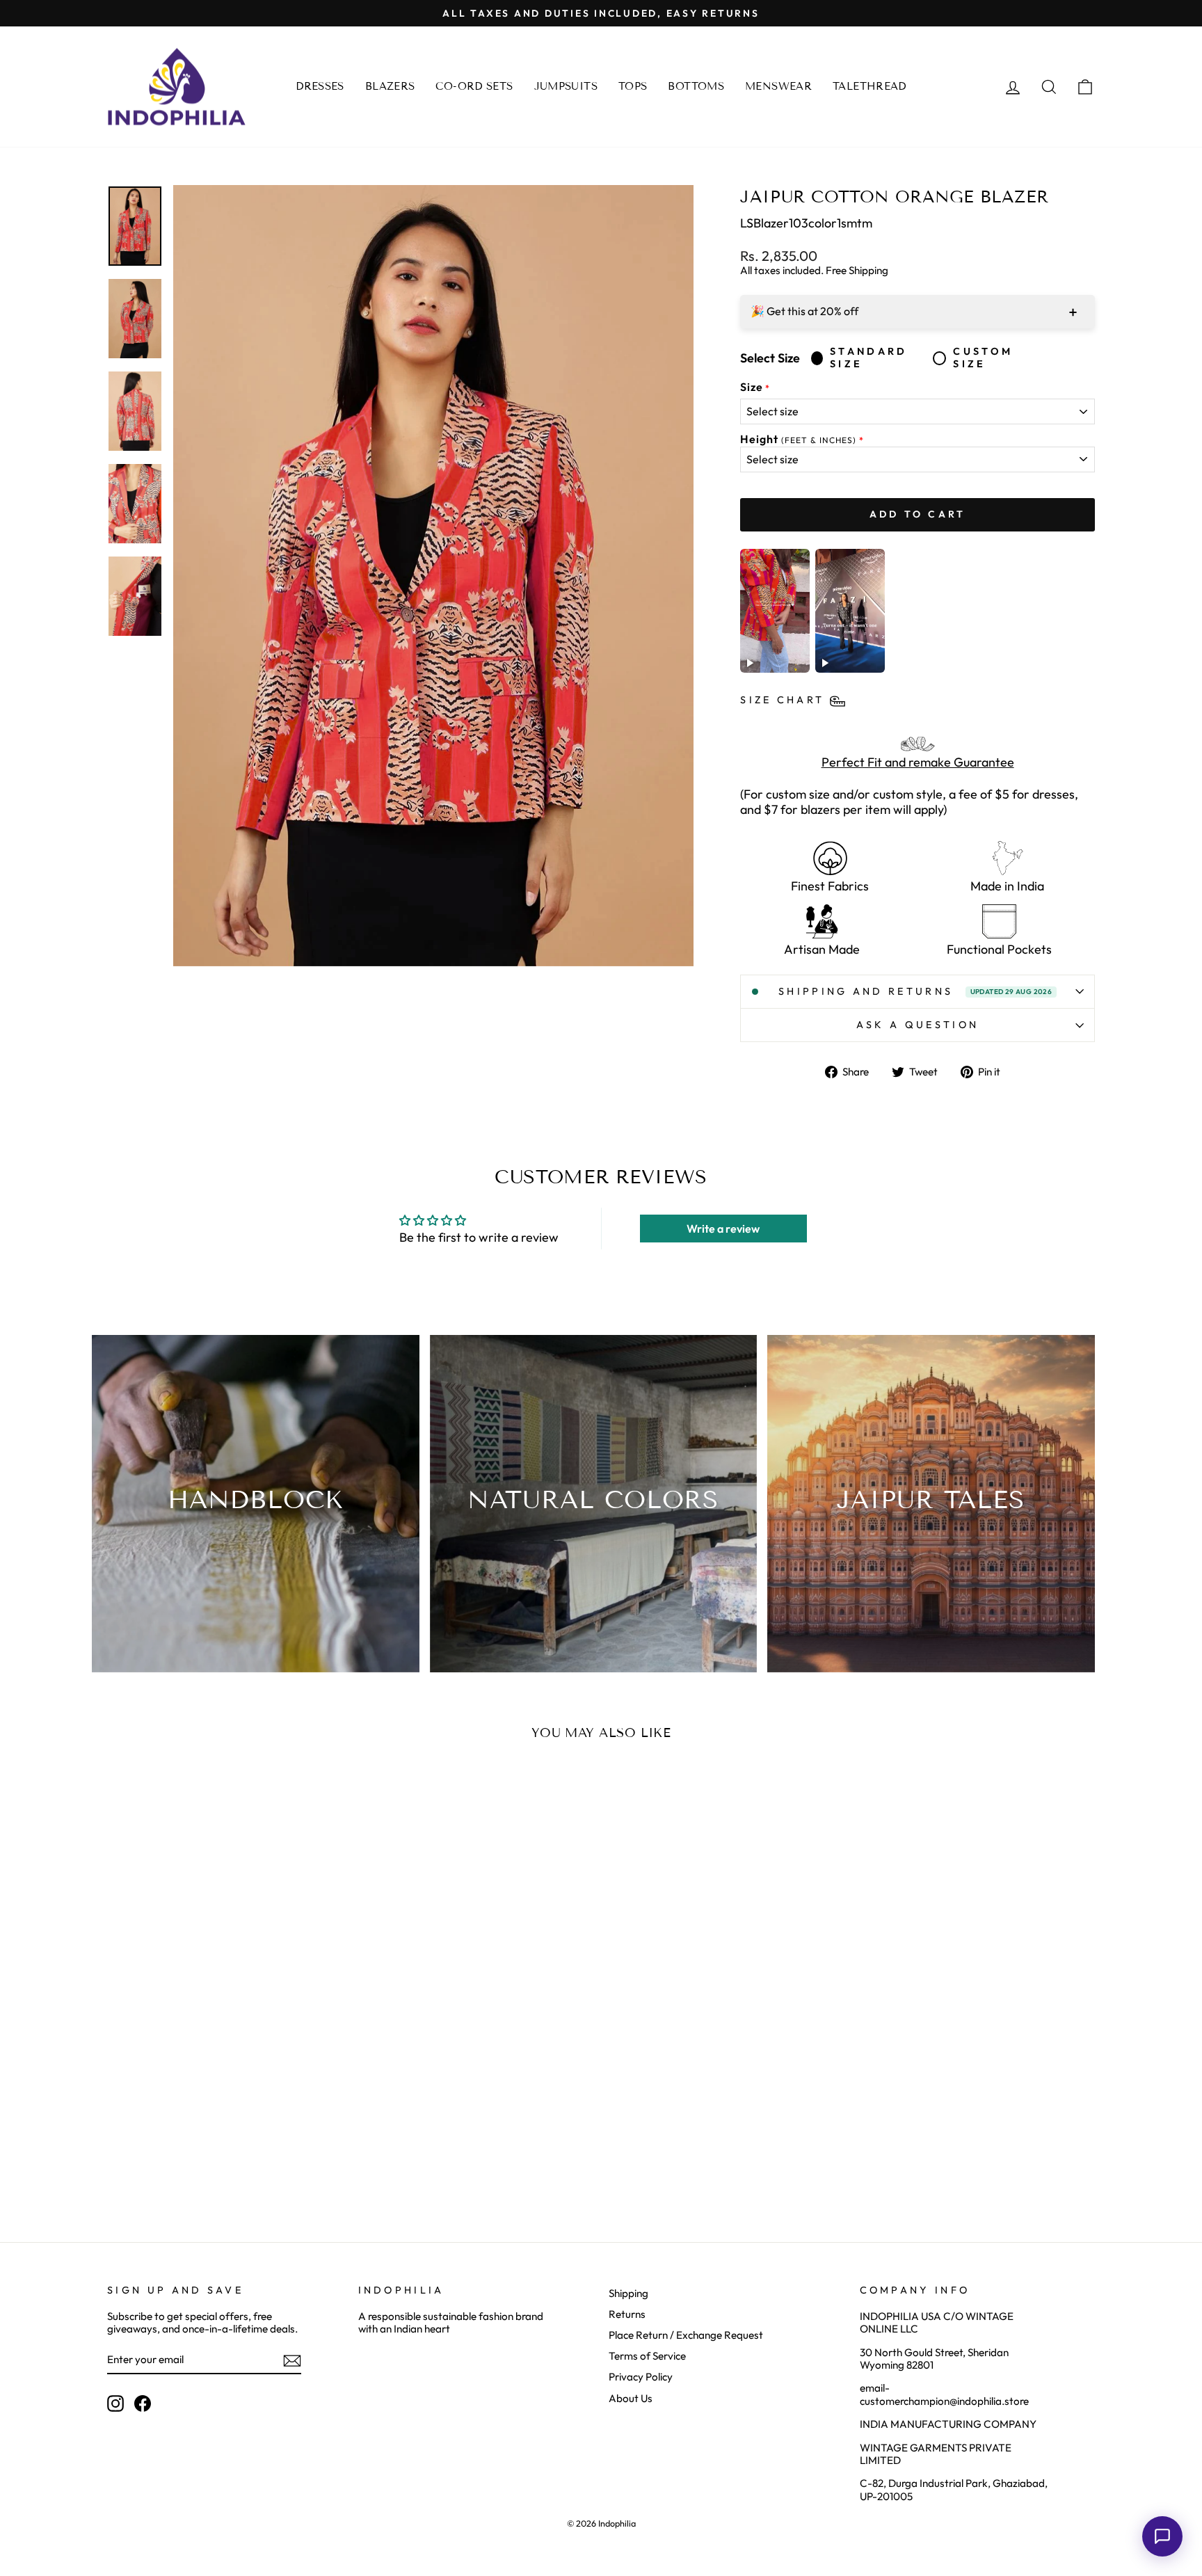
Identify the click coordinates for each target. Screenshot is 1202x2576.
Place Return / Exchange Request (686, 2335)
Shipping (628, 2293)
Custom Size (983, 358)
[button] (1162, 2536)
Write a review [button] (723, 1229)
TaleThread (870, 86)
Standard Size (869, 358)
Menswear (778, 86)
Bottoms (696, 86)
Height (798, 439)
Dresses (320, 86)
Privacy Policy (641, 2377)
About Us (631, 2398)
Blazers (390, 86)
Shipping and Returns (915, 991)
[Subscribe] (292, 2361)
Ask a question (917, 1025)
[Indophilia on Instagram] (115, 2403)
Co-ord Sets (474, 86)
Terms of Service (647, 2356)
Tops (633, 86)
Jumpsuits (566, 86)
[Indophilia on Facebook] (143, 2403)
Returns (627, 2314)
